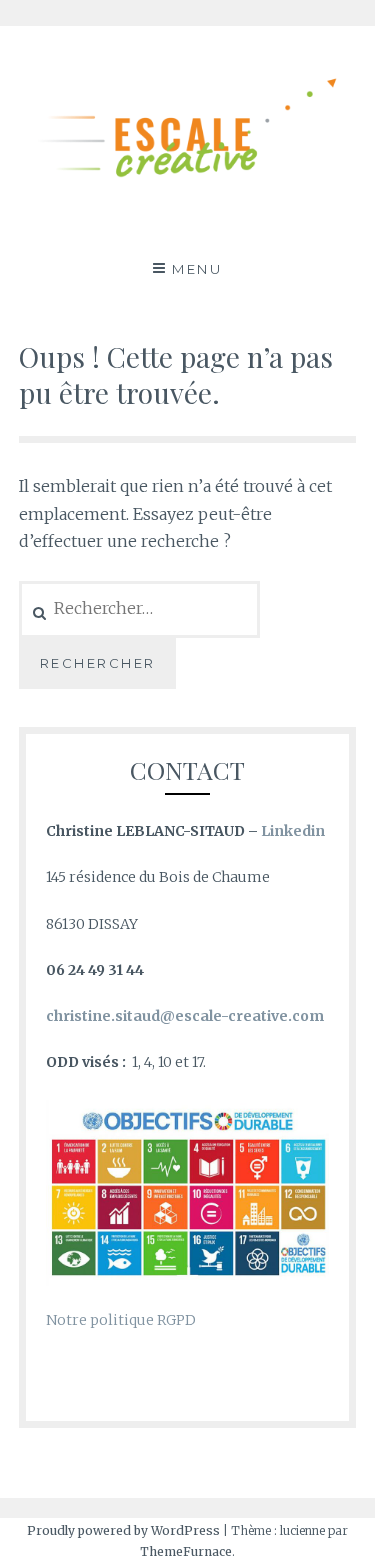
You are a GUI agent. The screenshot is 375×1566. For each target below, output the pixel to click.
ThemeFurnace (186, 1551)
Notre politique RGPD (121, 1320)
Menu (197, 269)
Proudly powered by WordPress (123, 1530)
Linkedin (293, 831)
